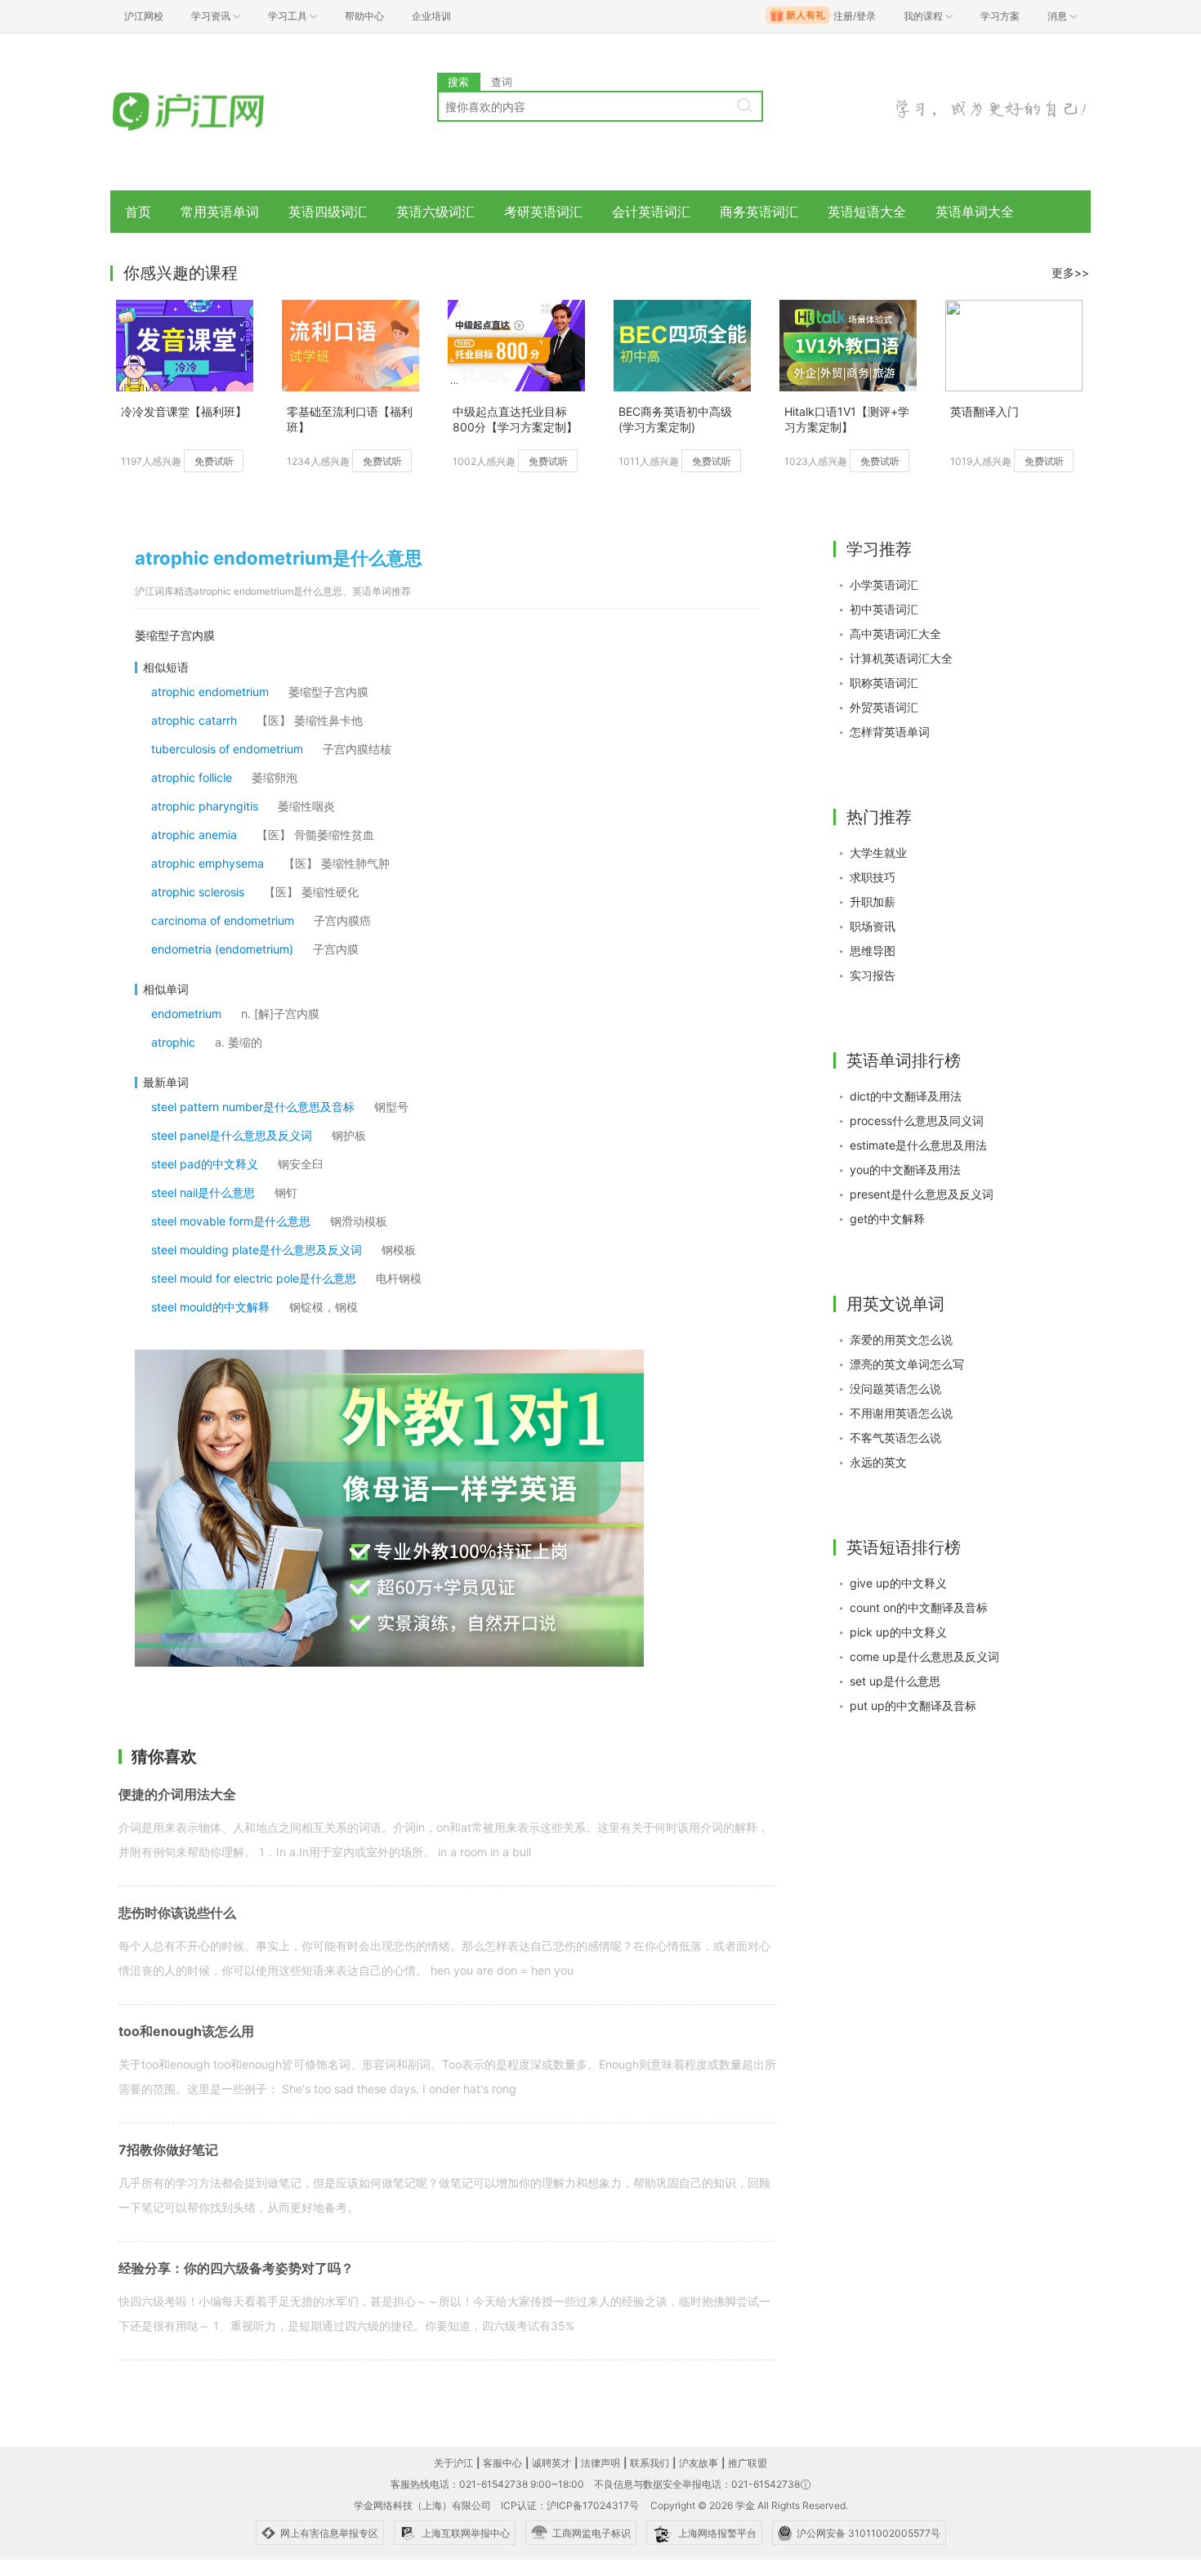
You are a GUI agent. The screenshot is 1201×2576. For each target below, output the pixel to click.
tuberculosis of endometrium (227, 749)
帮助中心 (364, 16)
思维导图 (873, 951)
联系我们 (650, 2463)
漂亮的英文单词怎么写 (907, 1364)
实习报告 (873, 975)
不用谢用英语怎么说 (901, 1413)
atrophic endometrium (210, 692)
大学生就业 (878, 853)
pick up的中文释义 (898, 1632)
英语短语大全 (867, 212)
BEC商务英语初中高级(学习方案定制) (675, 419)
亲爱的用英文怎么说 (901, 1339)
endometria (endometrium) (222, 949)
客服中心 (502, 2463)
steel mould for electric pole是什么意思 (254, 1278)
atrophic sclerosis (198, 892)
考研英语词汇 (543, 212)
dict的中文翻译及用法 (906, 1096)
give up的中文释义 (898, 1583)
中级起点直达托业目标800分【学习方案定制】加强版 (515, 420)
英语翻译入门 (984, 411)
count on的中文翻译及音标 (919, 1607)
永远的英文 (878, 1462)
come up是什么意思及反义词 (924, 1656)
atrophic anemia (194, 835)
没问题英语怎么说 (895, 1388)
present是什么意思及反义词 (922, 1194)
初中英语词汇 (884, 609)
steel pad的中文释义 (205, 1164)
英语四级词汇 (328, 212)
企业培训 (431, 16)
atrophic (173, 1042)
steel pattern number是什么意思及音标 (253, 1107)
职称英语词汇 (884, 683)
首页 (138, 212)
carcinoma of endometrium (223, 920)
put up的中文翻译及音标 (913, 1705)
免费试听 (214, 461)
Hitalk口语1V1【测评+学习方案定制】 (847, 419)
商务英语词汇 (759, 212)
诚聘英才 (551, 2463)
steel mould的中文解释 (210, 1307)
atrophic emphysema (208, 863)
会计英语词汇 (651, 212)
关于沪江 (453, 2463)
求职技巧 (873, 877)
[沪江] (212, 112)
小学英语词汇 (884, 585)
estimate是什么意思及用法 (918, 1145)
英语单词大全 (975, 212)
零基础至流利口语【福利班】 (350, 419)
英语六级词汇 (435, 212)
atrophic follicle (192, 777)
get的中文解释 (887, 1219)
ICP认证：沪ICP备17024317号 (570, 2505)
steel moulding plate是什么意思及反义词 (257, 1250)
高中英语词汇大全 (895, 634)
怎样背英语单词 (890, 732)
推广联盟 (748, 2463)
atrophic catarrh (194, 720)
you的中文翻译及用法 (905, 1170)
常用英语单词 (220, 212)
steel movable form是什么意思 (231, 1221)
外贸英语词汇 (884, 707)
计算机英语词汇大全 (901, 658)
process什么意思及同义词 (917, 1121)
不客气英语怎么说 (895, 1438)
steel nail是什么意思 (203, 1192)
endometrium (186, 1013)
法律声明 (600, 2463)
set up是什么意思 (895, 1681)
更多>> (1070, 272)
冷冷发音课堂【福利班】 (184, 411)
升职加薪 (873, 902)
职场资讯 (873, 926)
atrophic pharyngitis (205, 806)
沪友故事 (699, 2463)
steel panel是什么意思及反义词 (232, 1135)
